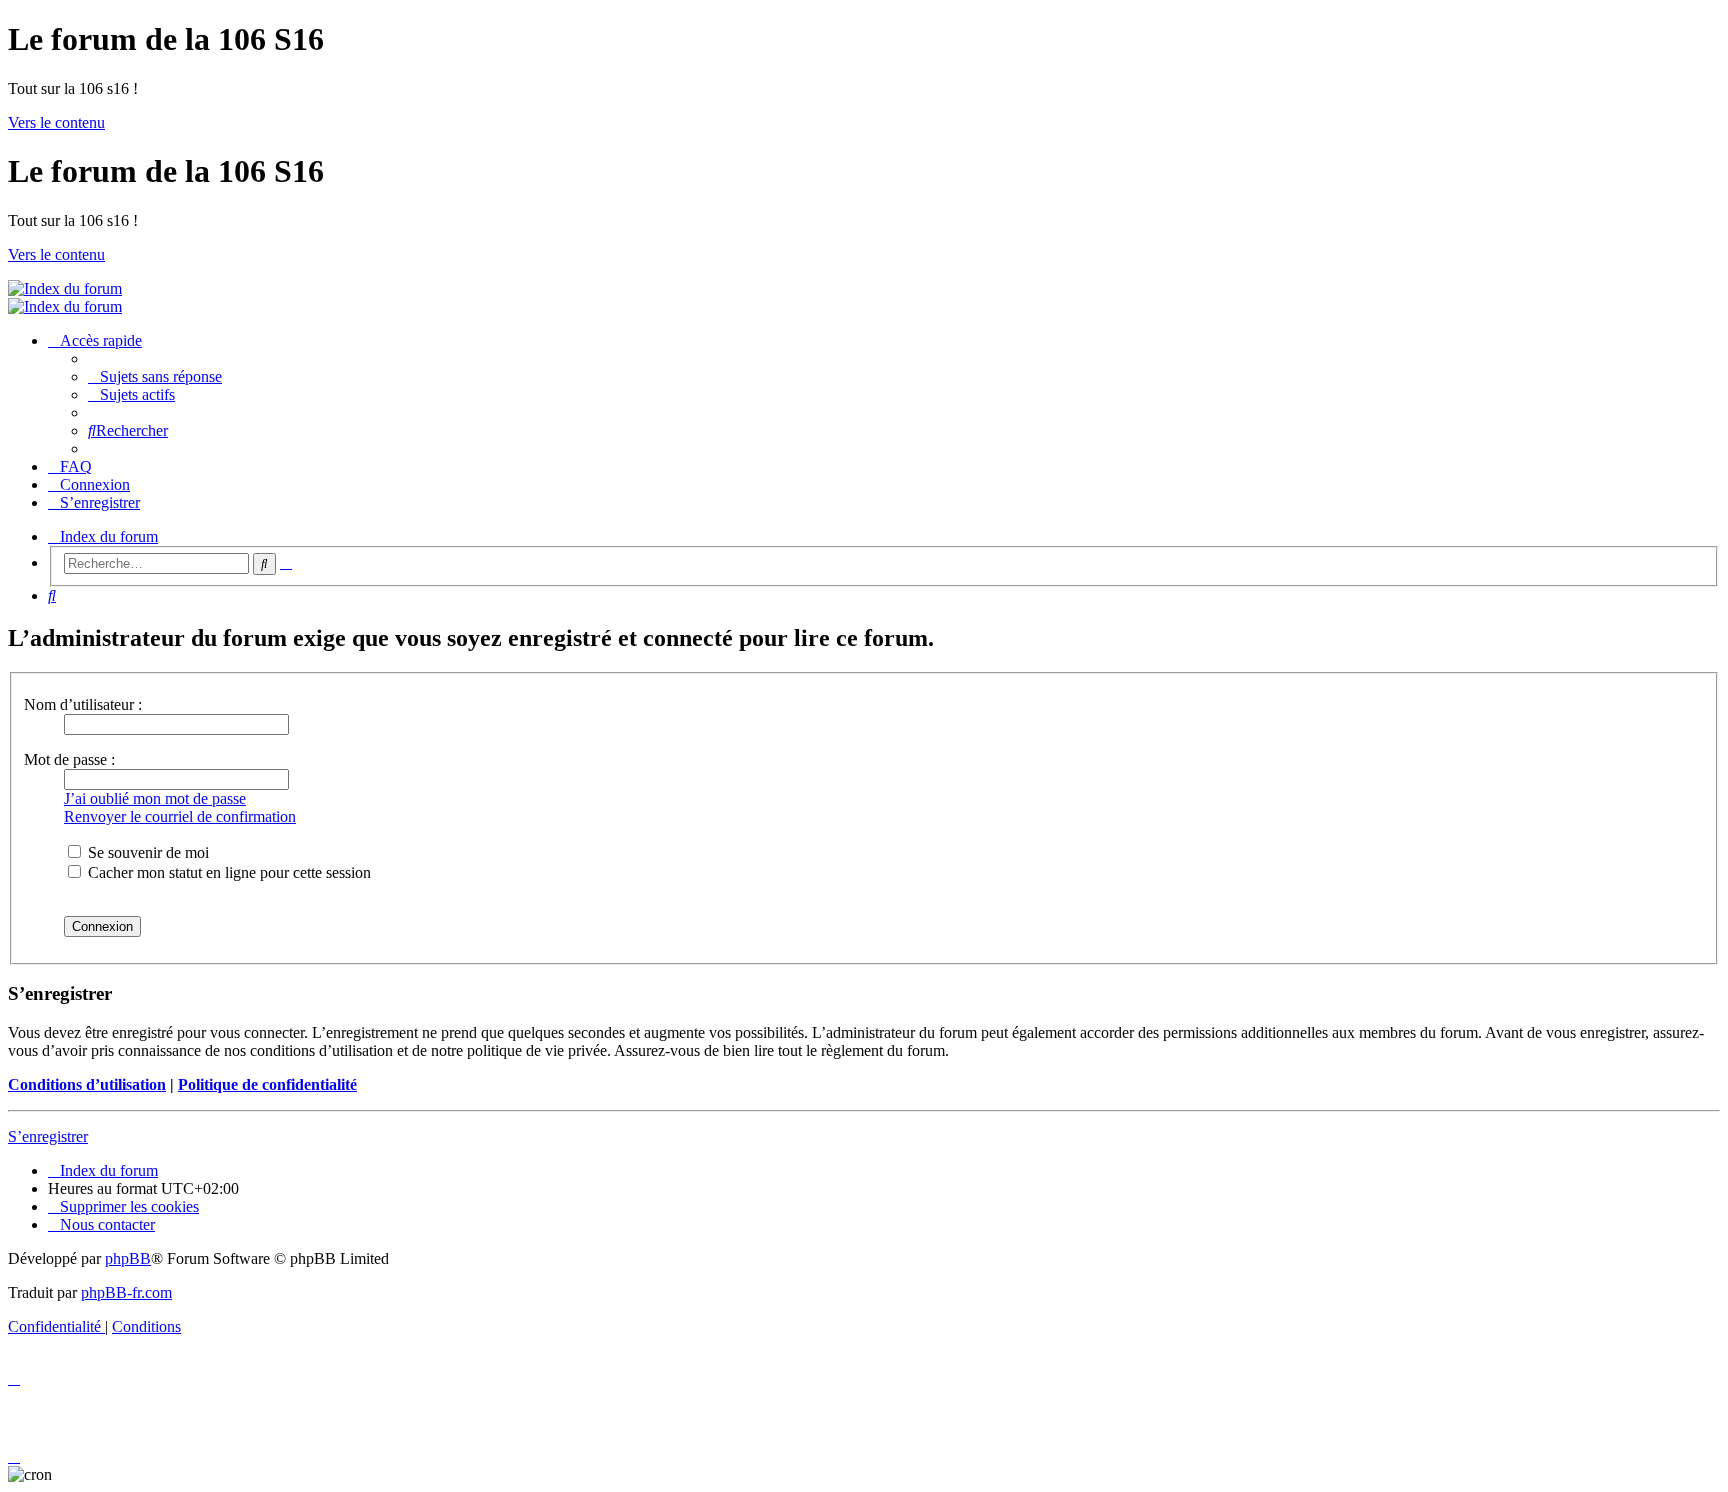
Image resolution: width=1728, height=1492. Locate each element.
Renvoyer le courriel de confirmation (180, 816)
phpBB (128, 1258)
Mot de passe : (69, 759)
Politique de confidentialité (267, 1084)
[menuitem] (155, 376)
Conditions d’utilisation (87, 1084)
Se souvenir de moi (146, 852)
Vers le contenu (56, 122)
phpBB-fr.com (126, 1292)
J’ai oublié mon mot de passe (155, 798)
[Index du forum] (65, 288)
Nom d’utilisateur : (83, 704)
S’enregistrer (48, 1136)
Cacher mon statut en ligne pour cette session (227, 872)
